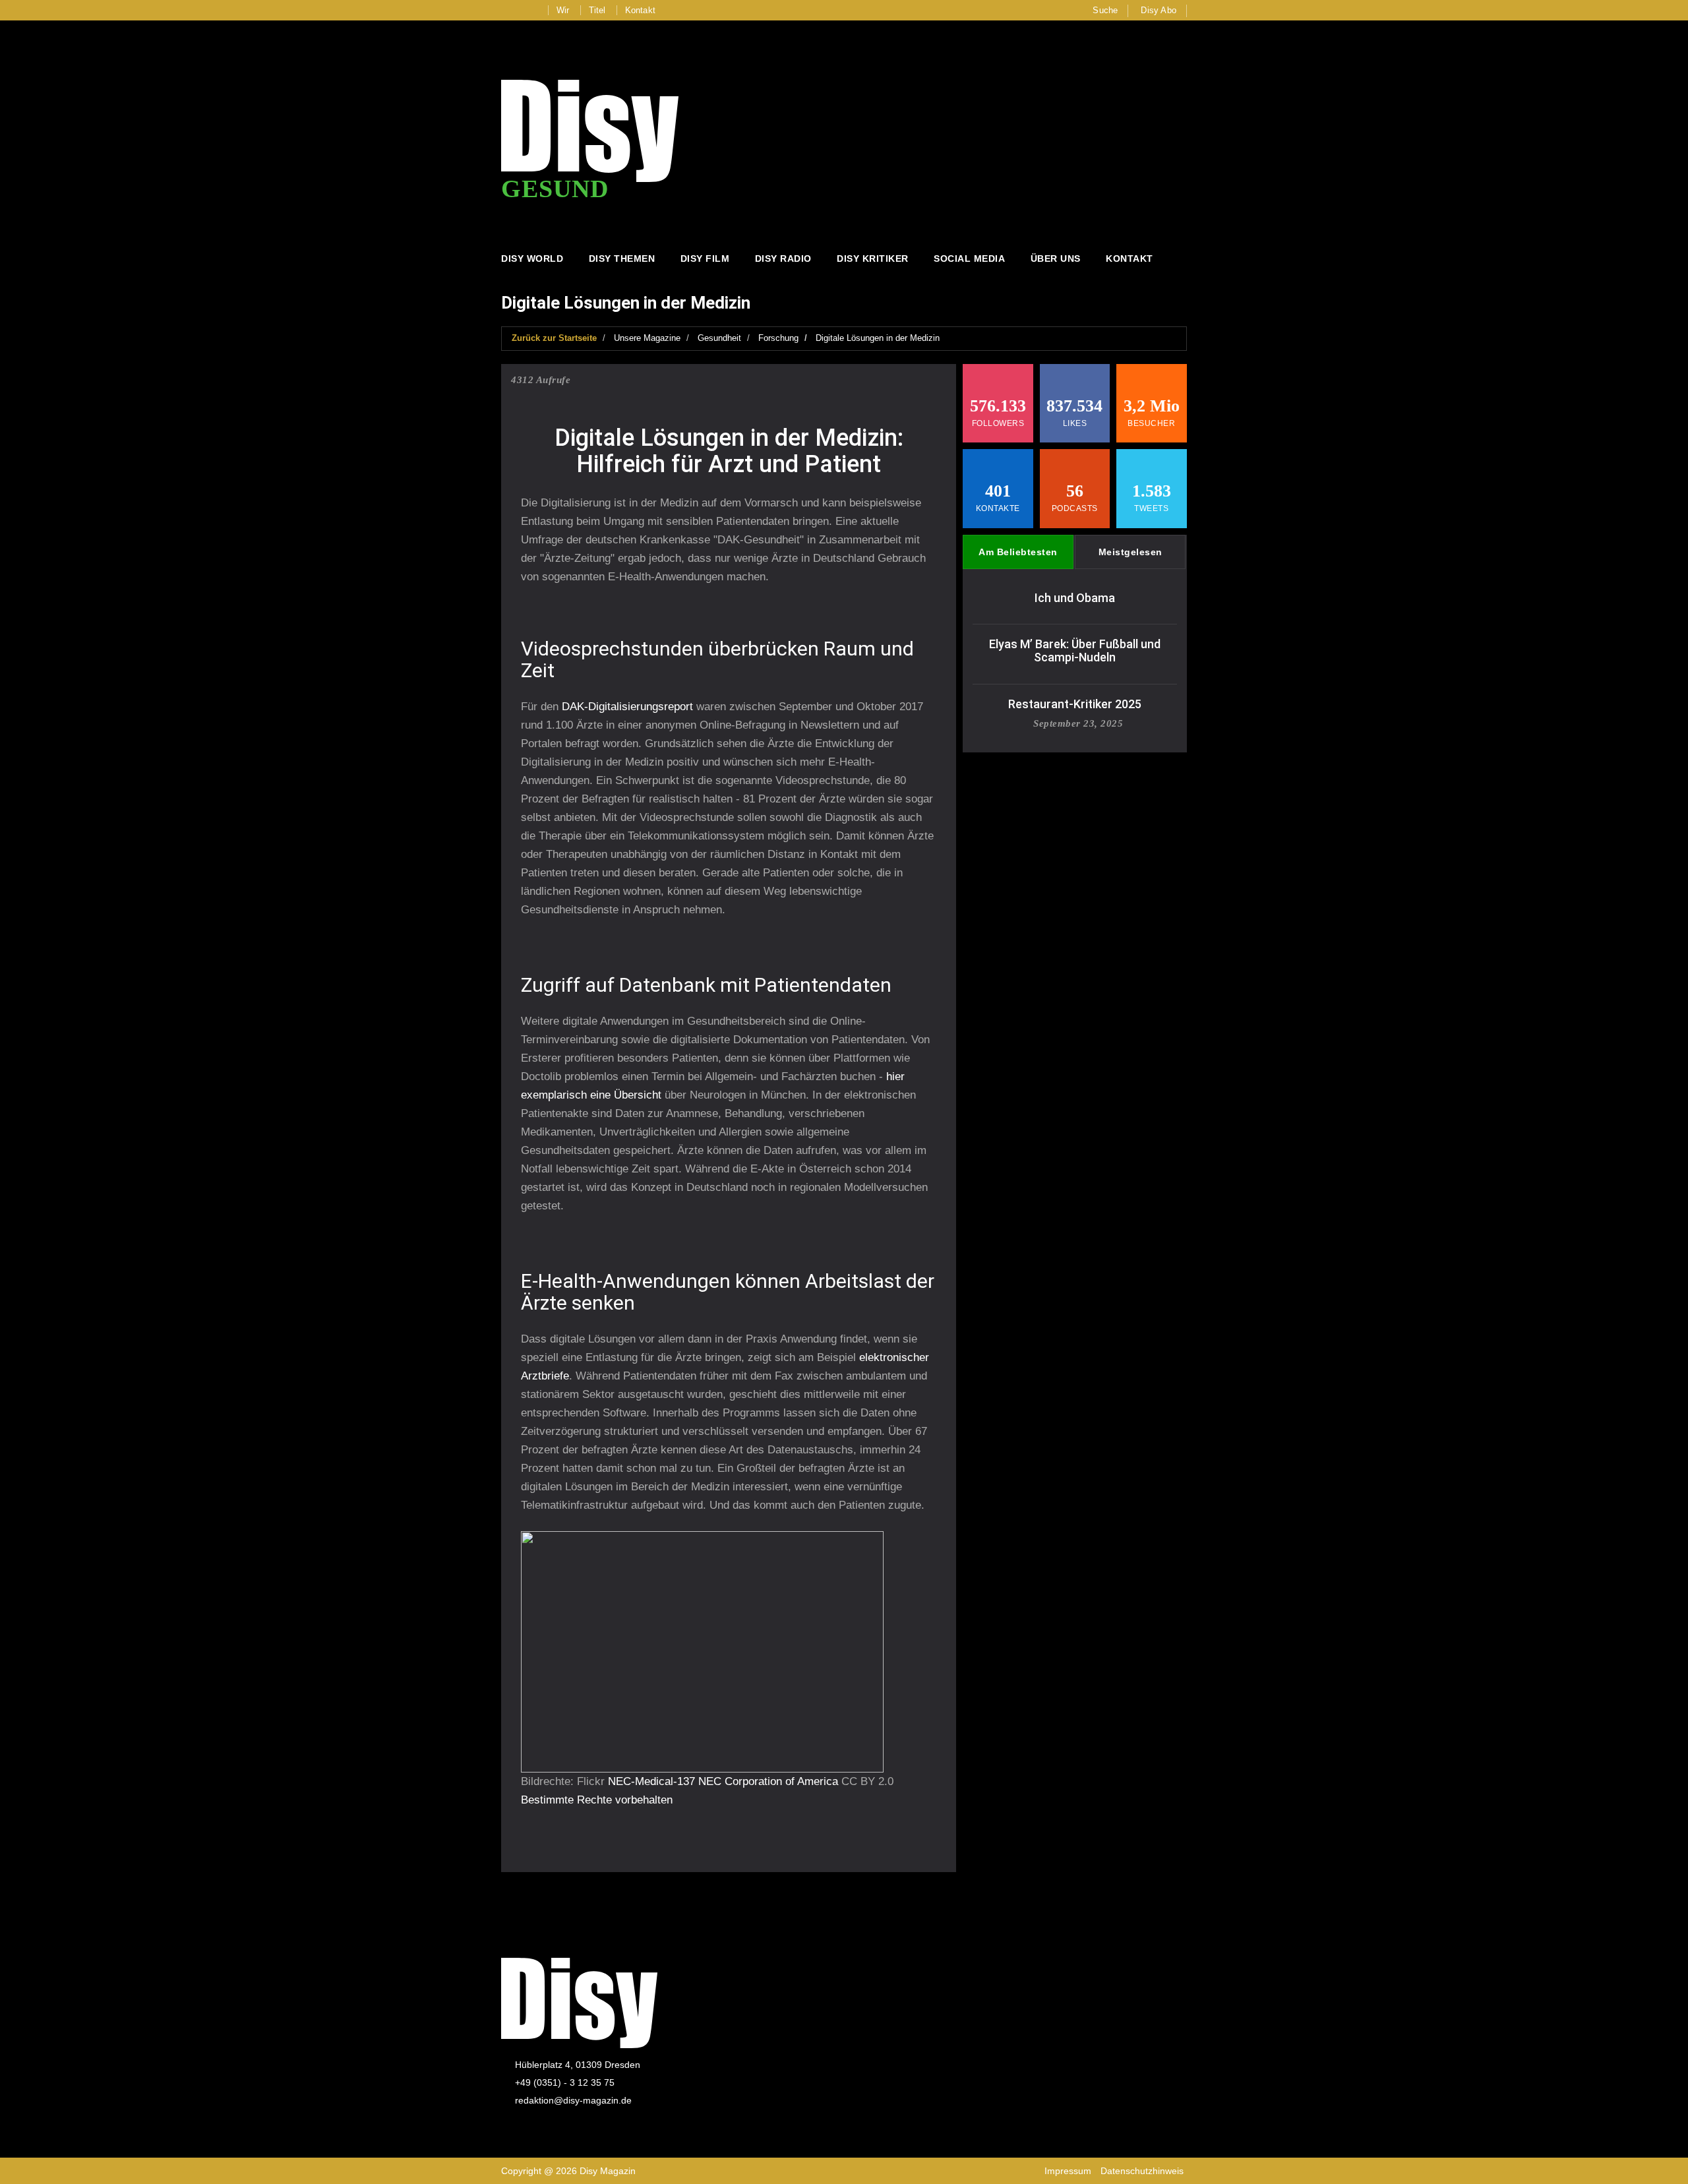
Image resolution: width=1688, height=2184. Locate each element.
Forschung (778, 338)
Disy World (532, 258)
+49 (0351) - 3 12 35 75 (565, 2082)
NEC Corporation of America (768, 1781)
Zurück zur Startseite (554, 338)
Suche (1105, 10)
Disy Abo (1159, 10)
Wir (563, 10)
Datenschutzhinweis (1142, 2171)
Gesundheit (719, 338)
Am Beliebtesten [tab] (1018, 552)
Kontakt (640, 10)
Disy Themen (622, 258)
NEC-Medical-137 (651, 1781)
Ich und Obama (1075, 598)
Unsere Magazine (647, 338)
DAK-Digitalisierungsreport (627, 707)
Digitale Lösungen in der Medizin (878, 338)
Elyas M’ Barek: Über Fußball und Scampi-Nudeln (1075, 651)
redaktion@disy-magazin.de (573, 2100)
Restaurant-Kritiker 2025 (1075, 704)
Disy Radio (783, 258)
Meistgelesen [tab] (1130, 552)
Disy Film (705, 258)
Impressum (1068, 2171)
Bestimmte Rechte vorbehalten (597, 1800)
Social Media (969, 258)
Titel (597, 10)
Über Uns (1056, 258)
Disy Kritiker (873, 258)
